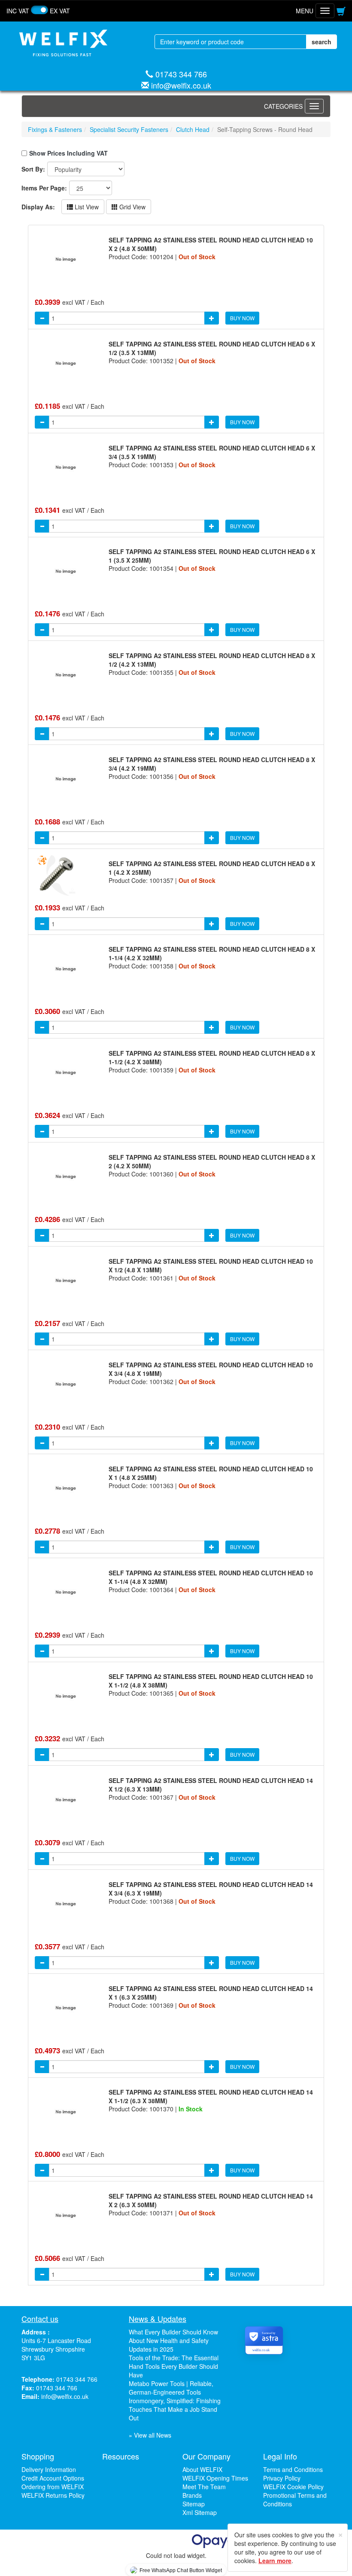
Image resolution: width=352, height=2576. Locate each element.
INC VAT (18, 11)
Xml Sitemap (200, 2512)
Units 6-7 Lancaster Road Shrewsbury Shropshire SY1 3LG (56, 2349)
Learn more (275, 2561)
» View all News (150, 2435)
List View (86, 207)
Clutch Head (193, 129)
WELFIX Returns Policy (53, 2495)
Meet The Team (204, 2487)
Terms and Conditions (293, 2469)
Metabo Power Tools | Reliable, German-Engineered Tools (171, 2388)
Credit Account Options (53, 2478)
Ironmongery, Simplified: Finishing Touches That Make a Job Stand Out (175, 2409)
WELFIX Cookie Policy (293, 2487)
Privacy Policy (282, 2478)
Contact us (40, 2319)
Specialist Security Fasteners (129, 129)
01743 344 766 (181, 74)
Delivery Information (49, 2469)
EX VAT (60, 11)
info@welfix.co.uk (181, 85)
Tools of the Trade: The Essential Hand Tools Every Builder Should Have (174, 2366)
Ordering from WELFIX (53, 2487)
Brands (192, 2495)
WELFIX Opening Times (215, 2478)
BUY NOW (242, 318)
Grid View (132, 207)
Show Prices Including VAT (68, 153)
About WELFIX (202, 2469)
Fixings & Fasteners (55, 129)
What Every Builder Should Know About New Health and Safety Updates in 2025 (173, 2340)
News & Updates (158, 2319)
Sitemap (194, 2504)
